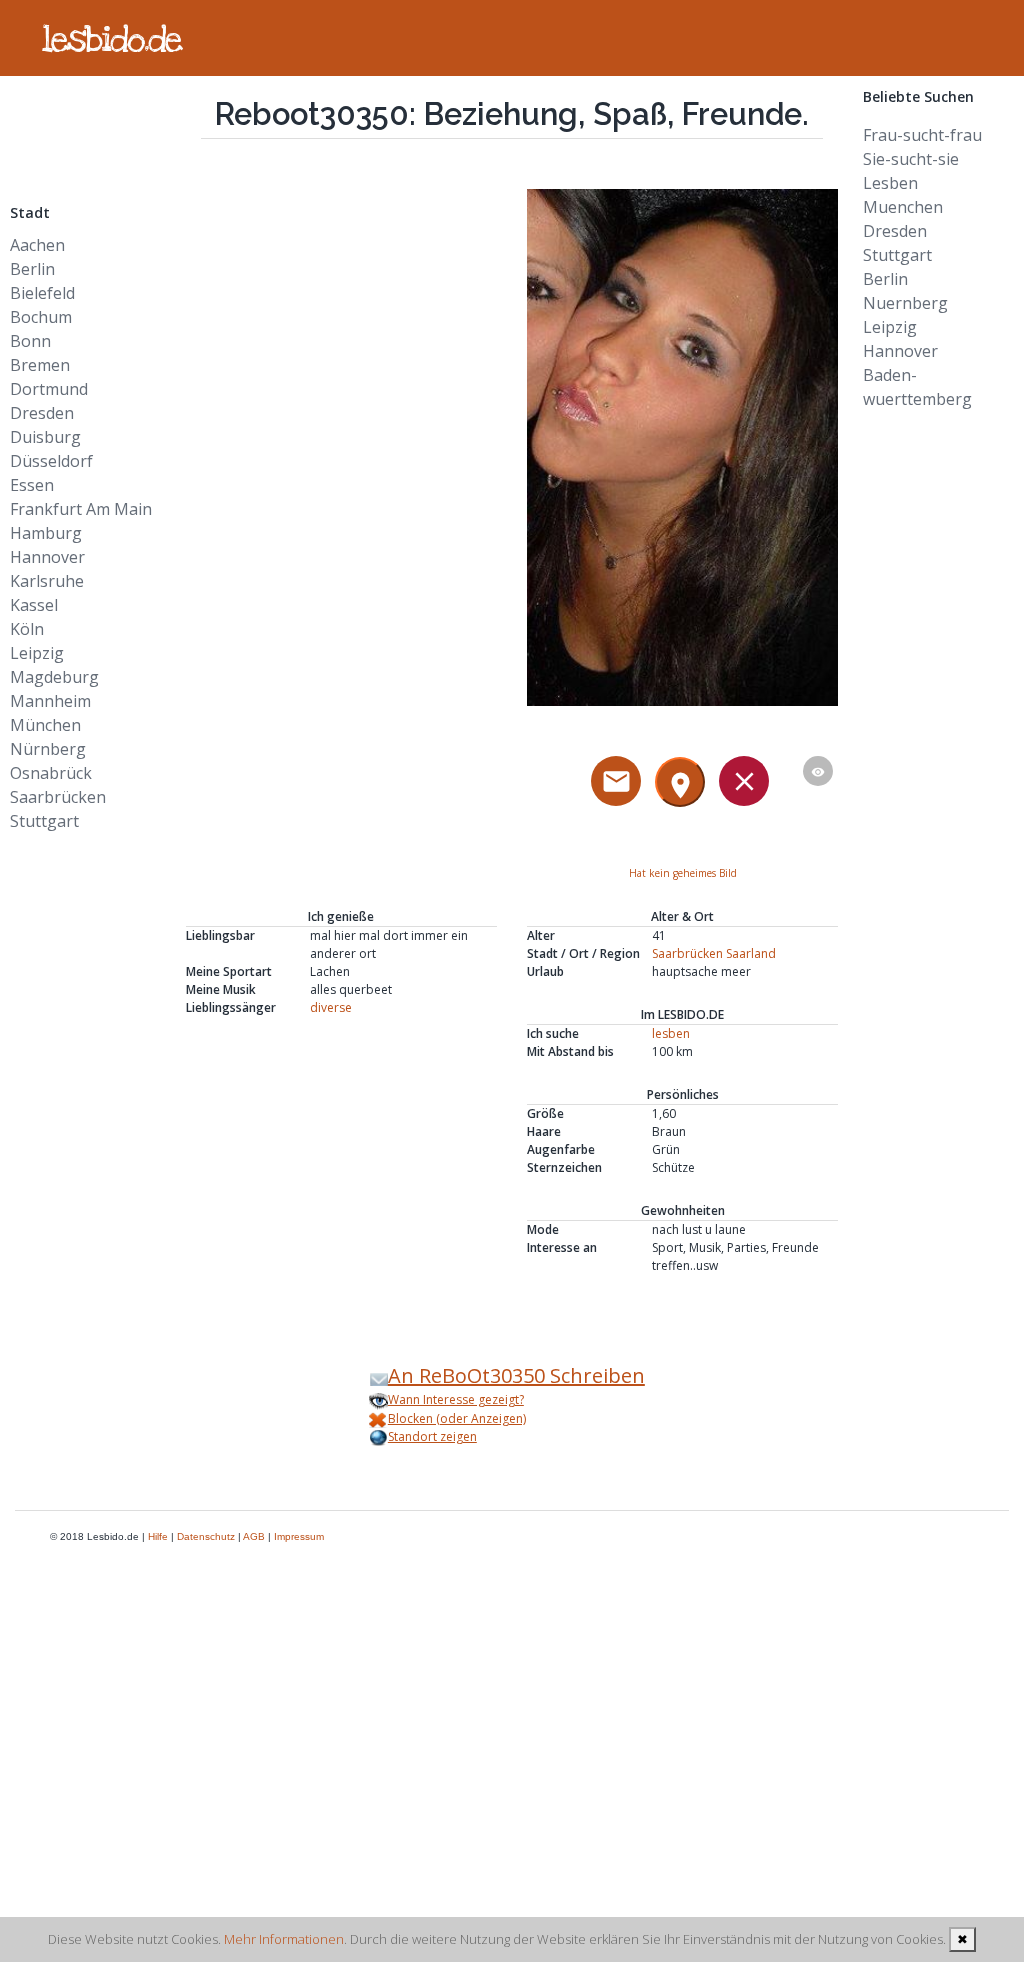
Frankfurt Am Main (81, 509)
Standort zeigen (432, 1436)
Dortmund (49, 389)
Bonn (30, 341)
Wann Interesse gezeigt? (456, 1399)
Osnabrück (51, 773)
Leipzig (37, 653)
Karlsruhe (47, 581)
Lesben (890, 183)
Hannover (47, 557)
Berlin (32, 269)
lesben (671, 1033)
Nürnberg (48, 749)
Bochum (41, 317)
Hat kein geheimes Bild (683, 873)
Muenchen (903, 207)
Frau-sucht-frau (922, 135)
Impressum (299, 1536)
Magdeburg (54, 677)
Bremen (40, 365)
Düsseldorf (51, 461)
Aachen (37, 245)
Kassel (34, 605)
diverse (331, 1007)
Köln (27, 629)
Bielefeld (42, 293)
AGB (254, 1536)
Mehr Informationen (284, 1939)
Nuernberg (905, 303)
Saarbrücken (58, 797)
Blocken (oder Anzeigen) (457, 1418)
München (45, 725)
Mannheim (50, 701)
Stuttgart (44, 821)
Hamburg (46, 533)
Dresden (42, 413)
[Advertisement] (85, 121)
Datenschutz (206, 1536)
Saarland (751, 953)
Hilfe (158, 1536)
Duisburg (45, 437)
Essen (32, 485)
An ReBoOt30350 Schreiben (516, 1375)
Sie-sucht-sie (911, 159)
